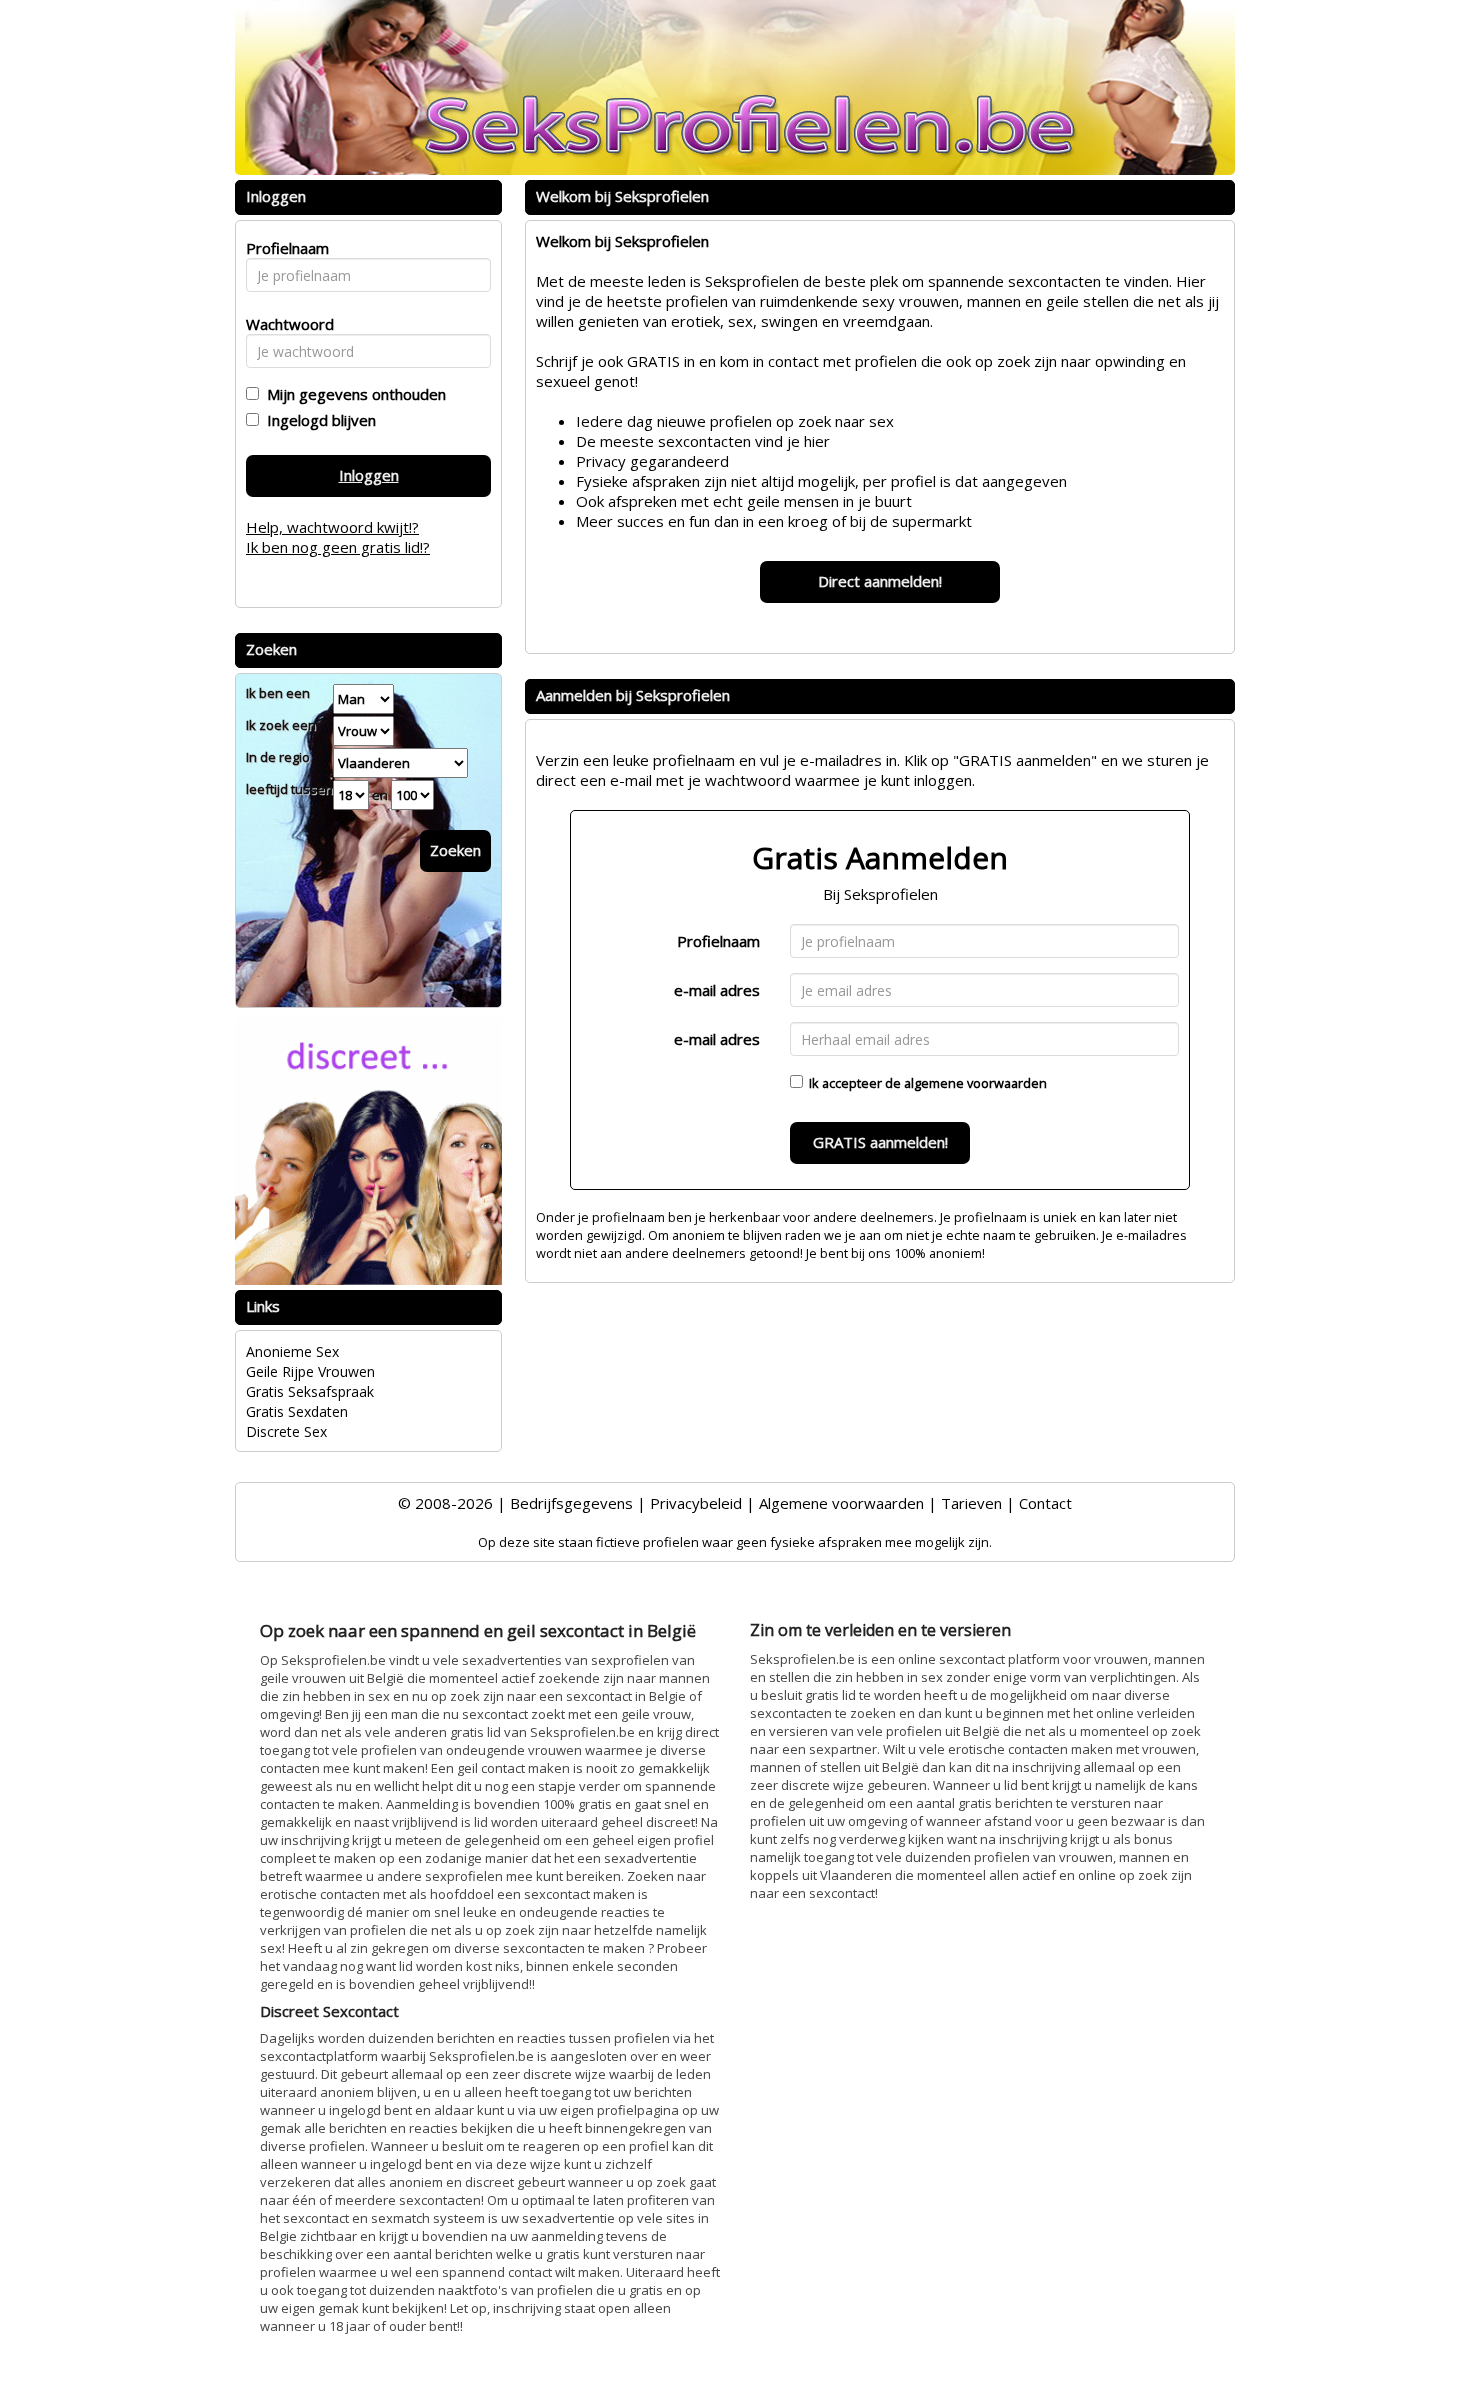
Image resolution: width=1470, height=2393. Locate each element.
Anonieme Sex (292, 1351)
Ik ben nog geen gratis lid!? (338, 547)
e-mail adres (717, 990)
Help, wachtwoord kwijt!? (332, 527)
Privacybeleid (696, 1503)
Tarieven (971, 1503)
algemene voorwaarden (975, 1083)
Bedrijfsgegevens (571, 1503)
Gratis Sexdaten (297, 1411)
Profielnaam (718, 941)
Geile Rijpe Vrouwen (310, 1371)
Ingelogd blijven (317, 420)
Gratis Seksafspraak (310, 1391)
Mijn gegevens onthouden (352, 394)
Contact (1045, 1503)
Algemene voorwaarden (841, 1503)
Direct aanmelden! (880, 581)
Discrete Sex (286, 1431)
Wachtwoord (284, 324)
